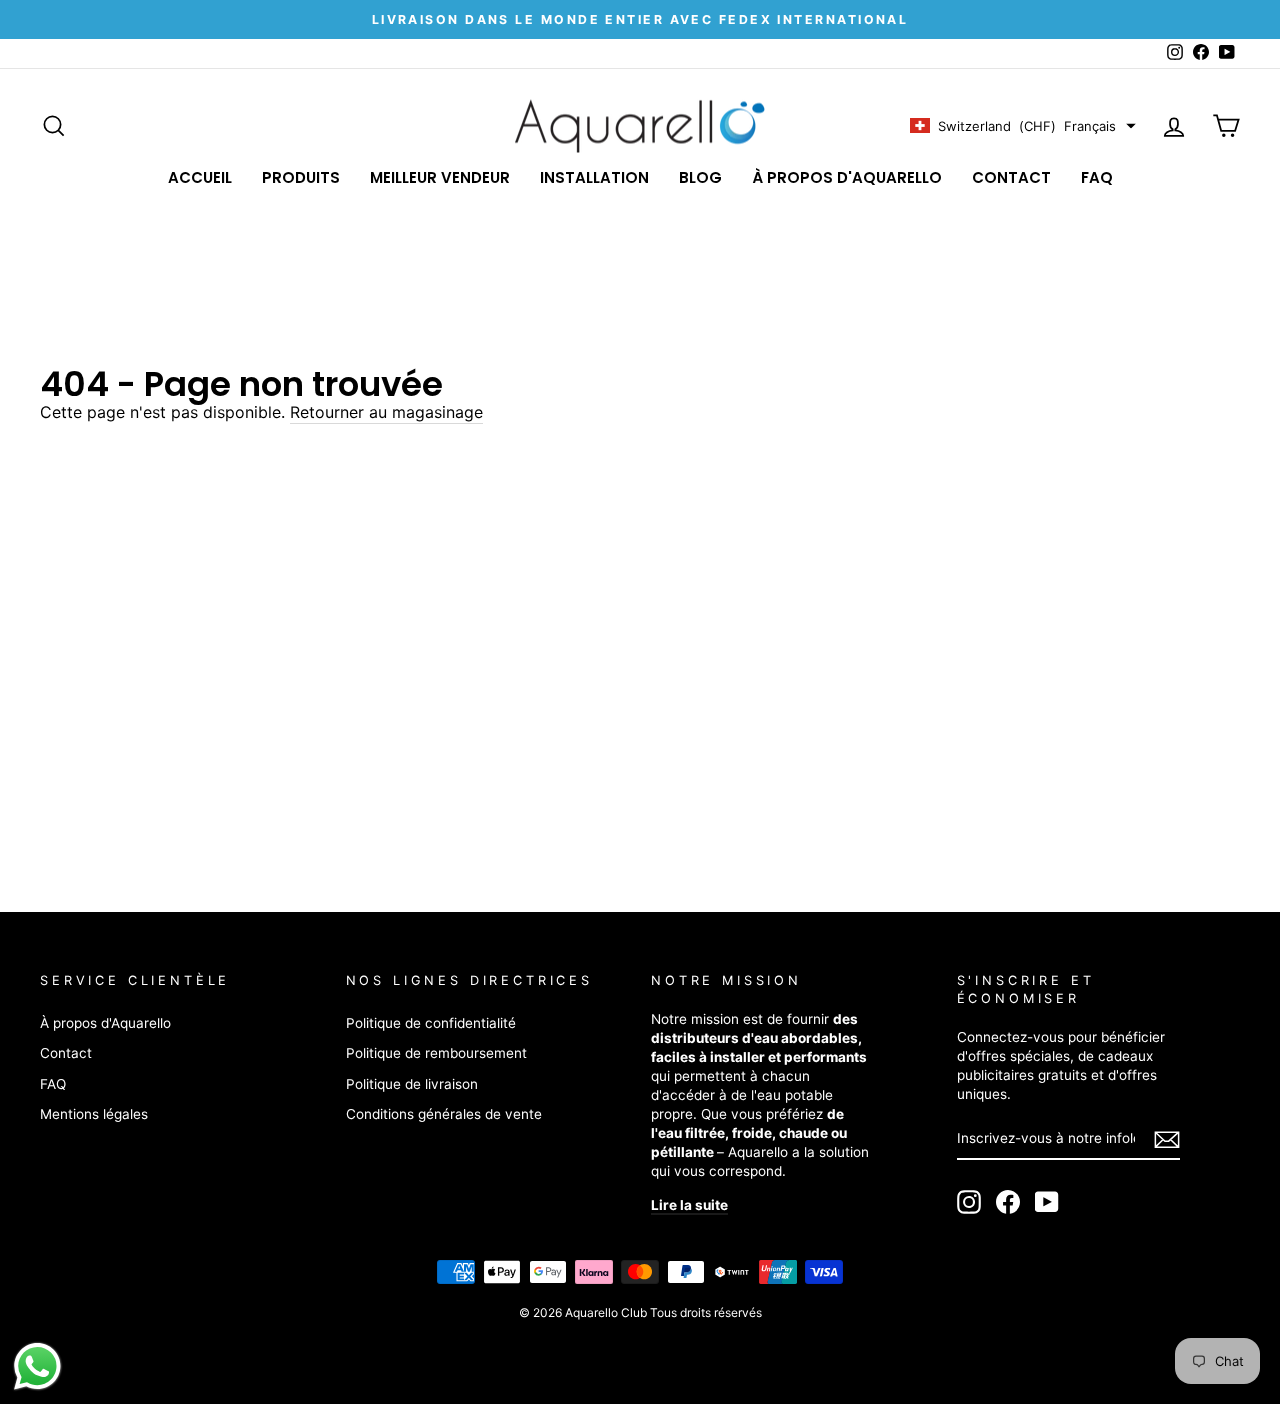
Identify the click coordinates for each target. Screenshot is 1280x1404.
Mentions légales (94, 1114)
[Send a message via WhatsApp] (37, 1366)
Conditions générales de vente (444, 1114)
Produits (301, 177)
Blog (700, 177)
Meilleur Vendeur (440, 177)
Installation (594, 177)
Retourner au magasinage (386, 412)
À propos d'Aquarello (847, 177)
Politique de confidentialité (431, 1023)
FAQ (1097, 177)
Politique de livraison (412, 1084)
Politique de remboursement (436, 1053)
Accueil (200, 177)
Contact (1011, 177)
